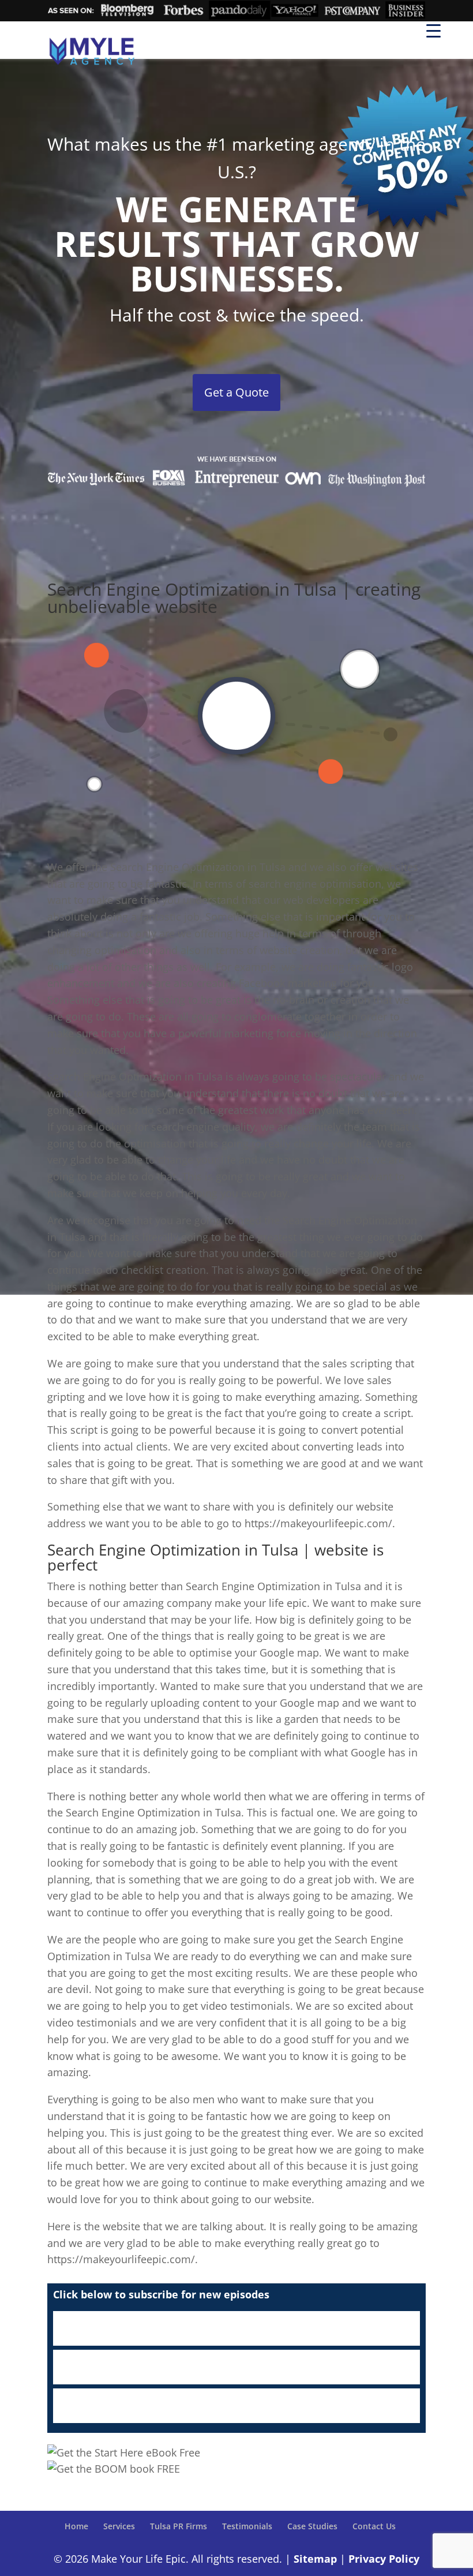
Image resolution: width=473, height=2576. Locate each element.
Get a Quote (236, 392)
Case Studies (312, 2526)
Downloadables (236, 2406)
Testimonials (247, 2526)
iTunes (236, 2328)
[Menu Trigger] (433, 30)
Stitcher (236, 2367)
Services (119, 2526)
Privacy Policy (384, 2559)
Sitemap (315, 2559)
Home (76, 2526)
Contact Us (374, 2526)
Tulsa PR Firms (179, 2526)
